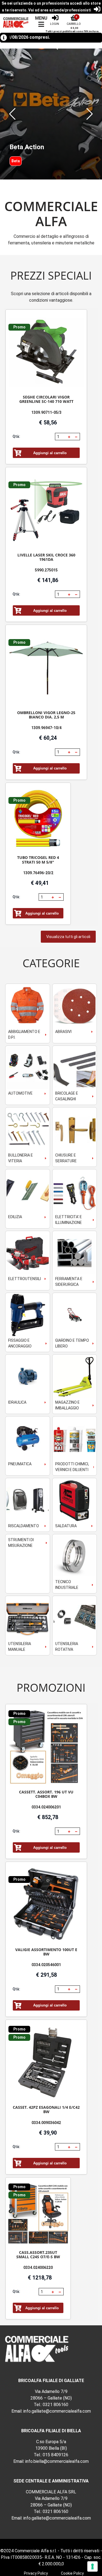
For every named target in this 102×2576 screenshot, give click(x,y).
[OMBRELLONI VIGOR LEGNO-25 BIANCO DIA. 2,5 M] (46, 668)
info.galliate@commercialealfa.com (57, 2411)
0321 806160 (55, 2405)
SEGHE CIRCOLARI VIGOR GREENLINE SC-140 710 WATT (46, 399)
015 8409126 (55, 2455)
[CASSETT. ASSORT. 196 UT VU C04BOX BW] (46, 1747)
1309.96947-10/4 (46, 728)
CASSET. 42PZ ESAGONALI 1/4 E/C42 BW (46, 2109)
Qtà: (16, 436)
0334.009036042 (46, 2123)
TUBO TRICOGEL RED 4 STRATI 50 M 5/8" (38, 860)
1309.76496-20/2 (38, 873)
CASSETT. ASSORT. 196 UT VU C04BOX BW (46, 1794)
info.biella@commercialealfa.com (57, 2461)
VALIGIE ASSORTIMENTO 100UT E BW (46, 1952)
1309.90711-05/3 (46, 412)
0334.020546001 (46, 1965)
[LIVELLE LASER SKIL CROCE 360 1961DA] (46, 510)
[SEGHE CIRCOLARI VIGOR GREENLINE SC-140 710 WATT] (46, 353)
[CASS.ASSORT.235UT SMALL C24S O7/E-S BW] (38, 2214)
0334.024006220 (38, 2268)
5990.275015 (46, 570)
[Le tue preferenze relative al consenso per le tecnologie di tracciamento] (92, 2566)
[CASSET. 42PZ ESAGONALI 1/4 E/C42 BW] (46, 2063)
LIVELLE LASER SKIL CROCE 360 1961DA (46, 557)
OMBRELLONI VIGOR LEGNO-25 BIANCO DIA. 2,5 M (46, 715)
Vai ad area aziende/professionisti (60, 10)
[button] (12, 114)
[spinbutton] (61, 437)
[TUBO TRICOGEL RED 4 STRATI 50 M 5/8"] (38, 819)
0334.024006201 (46, 1807)
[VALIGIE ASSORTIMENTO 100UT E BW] (46, 1905)
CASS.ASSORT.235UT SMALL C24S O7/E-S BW (38, 2255)
